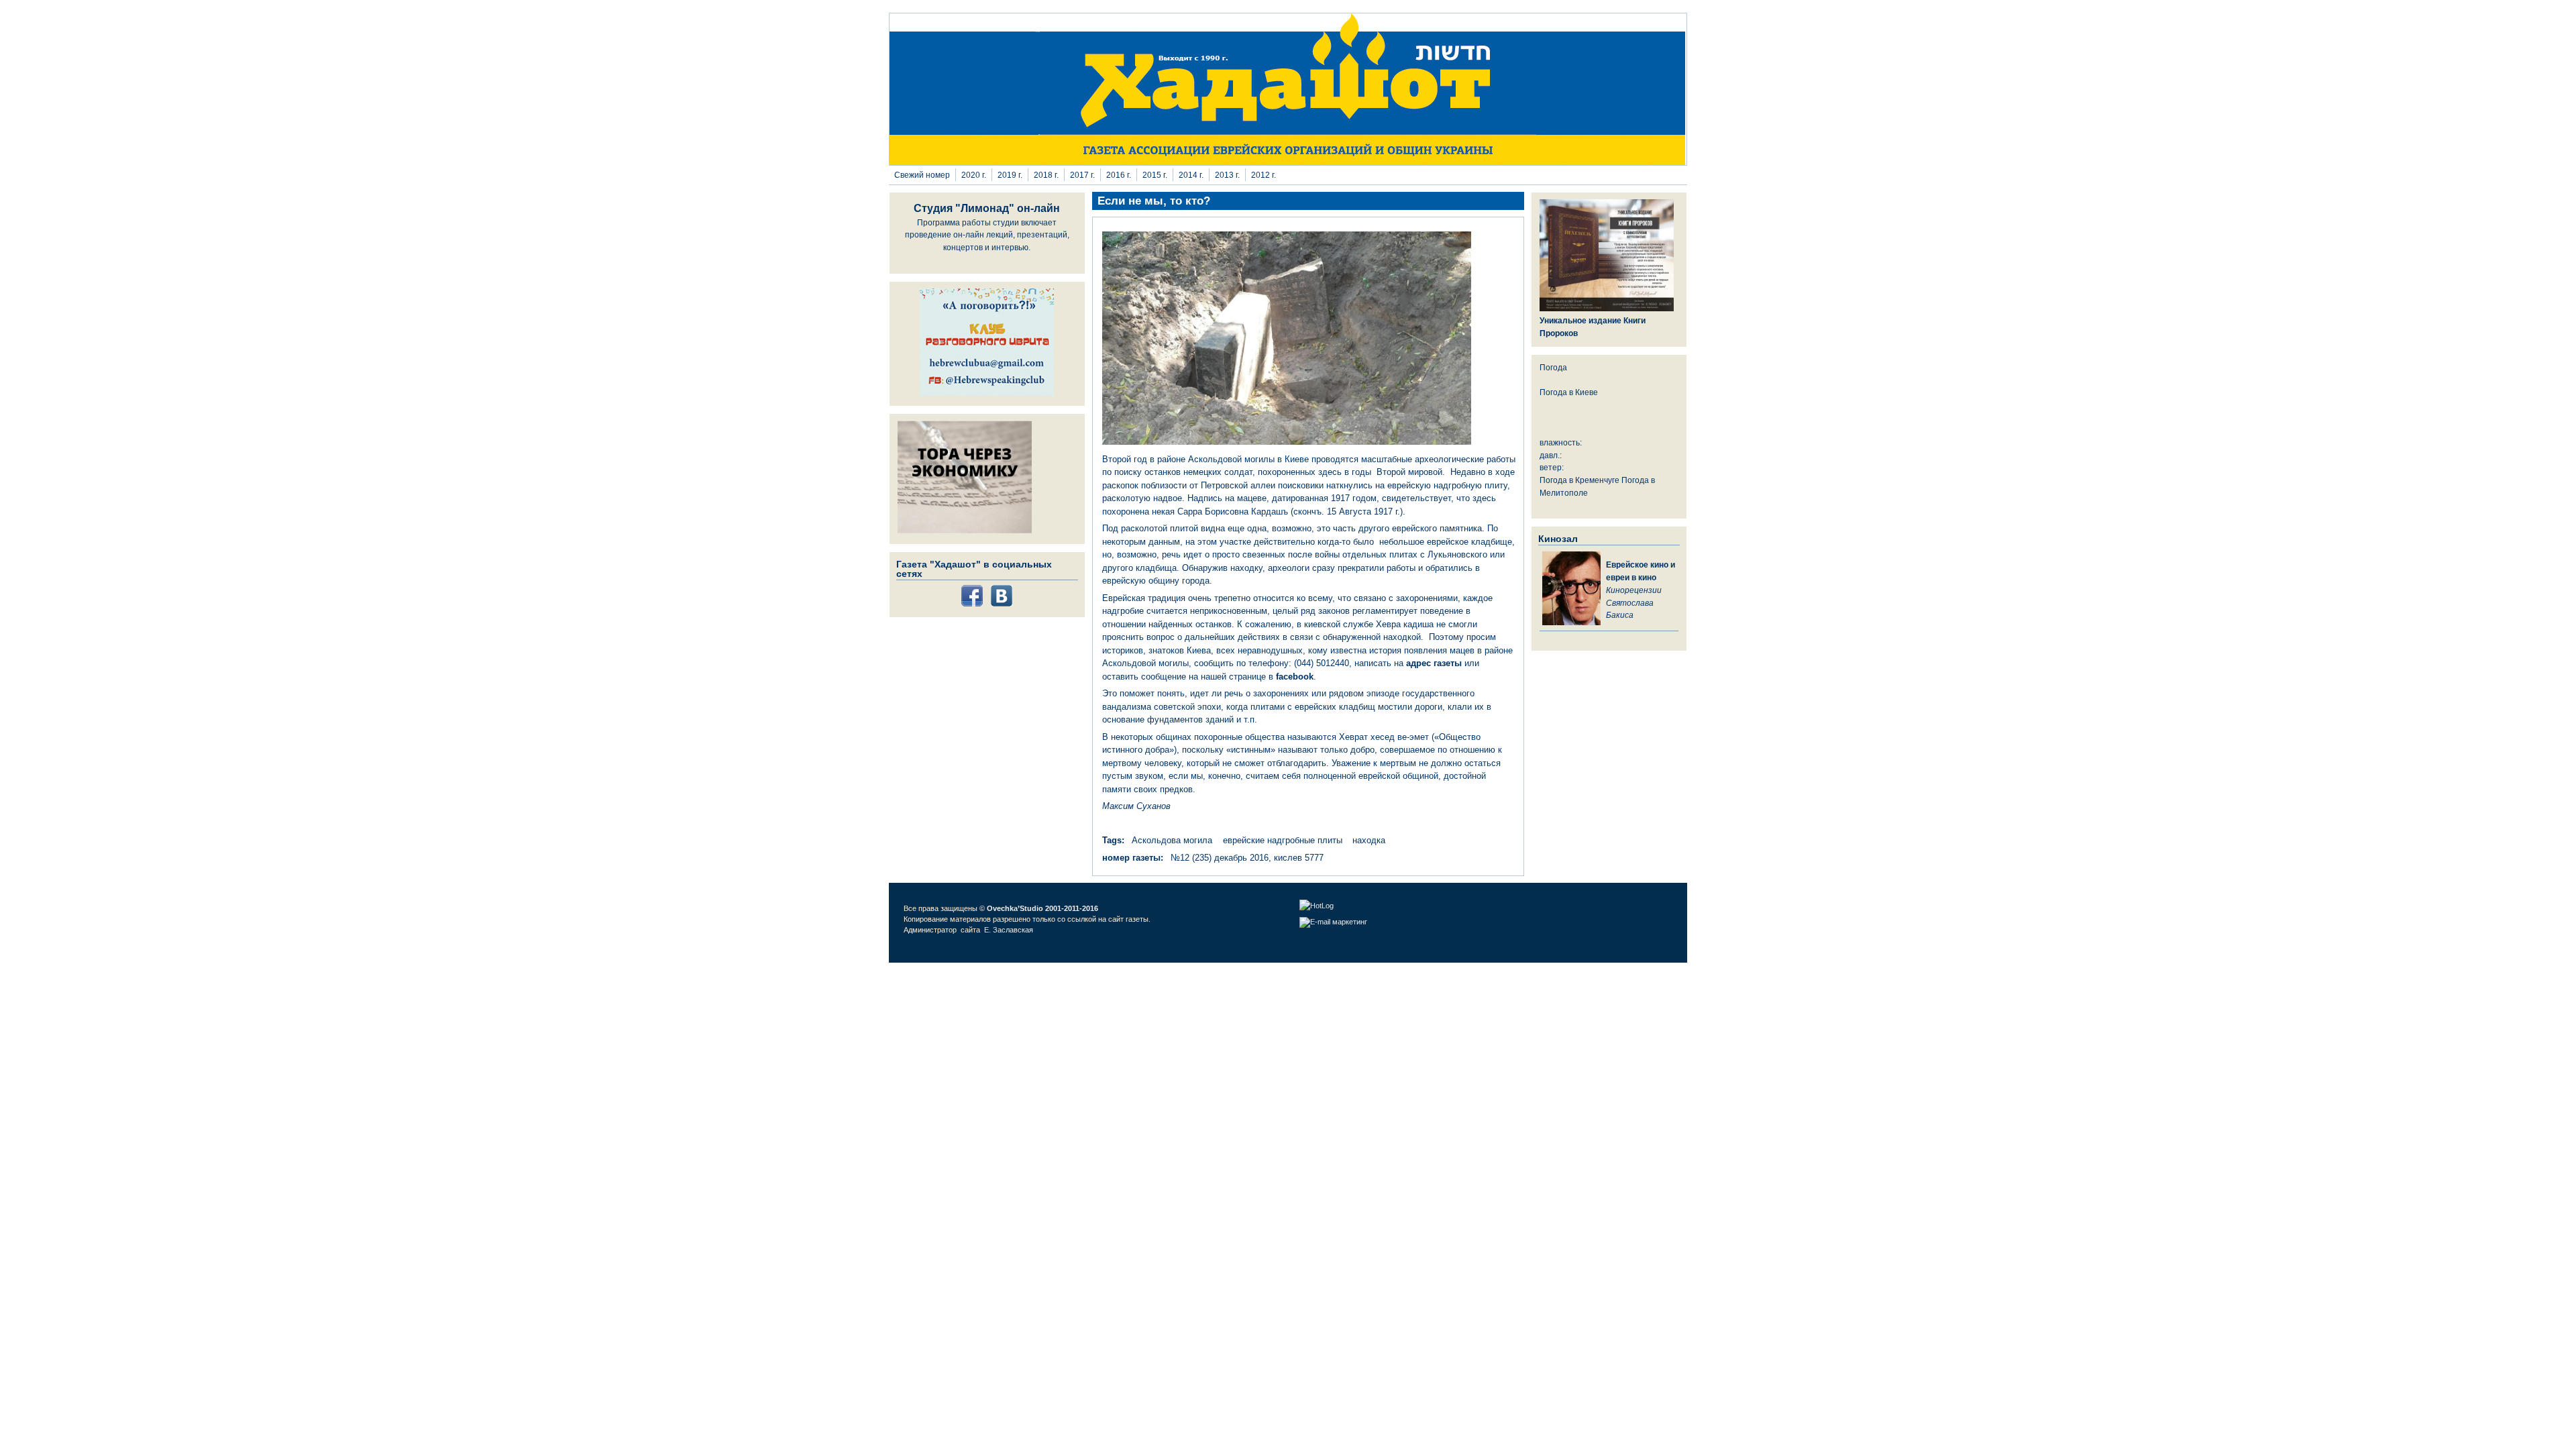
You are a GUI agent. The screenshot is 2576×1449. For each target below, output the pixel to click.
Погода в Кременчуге (1579, 480)
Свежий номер (922, 175)
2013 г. (1227, 175)
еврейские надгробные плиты (1283, 840)
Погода (1553, 367)
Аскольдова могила (1172, 840)
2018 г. (1046, 175)
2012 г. (1264, 175)
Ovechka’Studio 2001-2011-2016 (1042, 908)
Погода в (1569, 392)
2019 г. (1010, 175)
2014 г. (1191, 175)
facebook (1295, 677)
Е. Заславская (1010, 930)
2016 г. (1119, 175)
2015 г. (1155, 175)
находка (1369, 840)
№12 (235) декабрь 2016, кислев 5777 (1247, 858)
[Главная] (1288, 162)
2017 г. (1082, 175)
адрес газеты (1434, 663)
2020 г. (974, 175)
